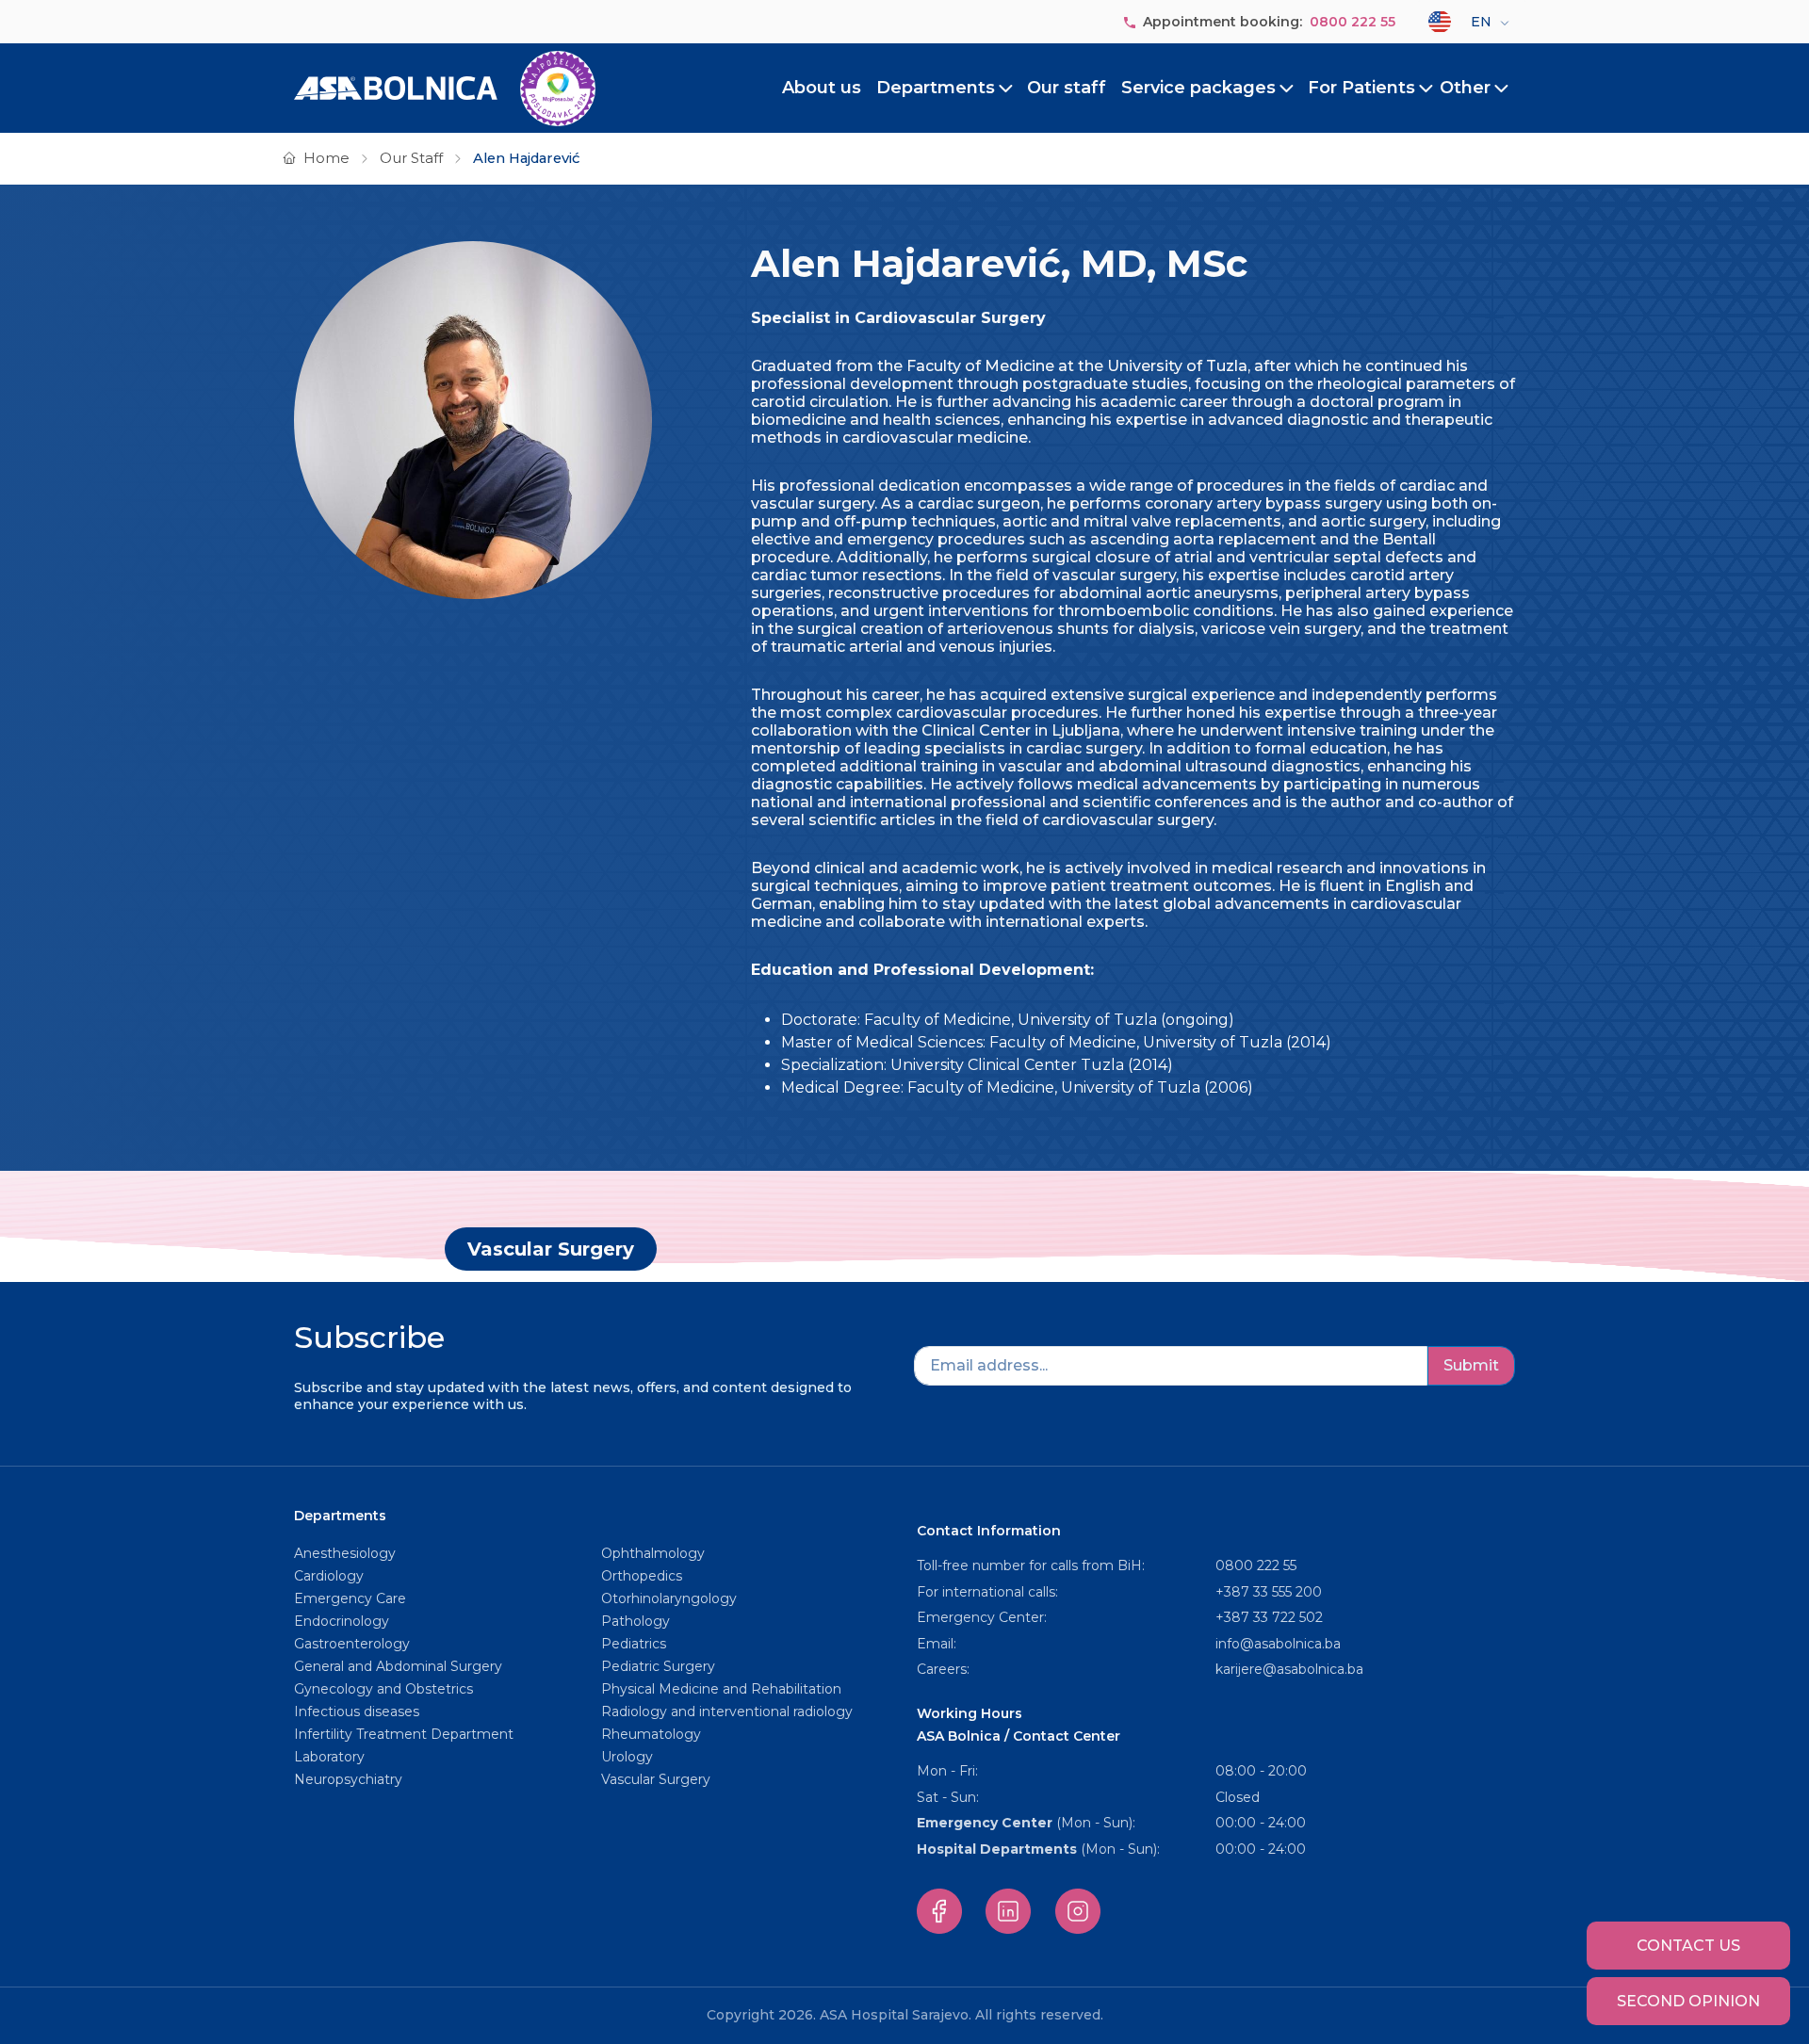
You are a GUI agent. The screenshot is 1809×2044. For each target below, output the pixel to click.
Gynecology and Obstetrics (383, 1689)
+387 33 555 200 (1269, 1592)
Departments (936, 88)
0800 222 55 (1353, 22)
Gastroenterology (352, 1644)
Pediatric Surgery (658, 1666)
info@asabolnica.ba (1278, 1644)
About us (822, 88)
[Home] (445, 89)
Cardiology (329, 1576)
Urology (627, 1757)
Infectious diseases (359, 1711)
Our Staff (411, 158)
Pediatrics (634, 1644)
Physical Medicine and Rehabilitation (721, 1689)
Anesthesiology (345, 1553)
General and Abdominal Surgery (398, 1666)
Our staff (1067, 88)
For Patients (1361, 88)
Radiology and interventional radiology (729, 1711)
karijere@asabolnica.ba (1289, 1669)
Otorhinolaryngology (669, 1598)
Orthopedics (642, 1576)
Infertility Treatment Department (404, 1734)
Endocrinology (342, 1621)
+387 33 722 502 (1269, 1617)
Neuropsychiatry (348, 1779)
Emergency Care (350, 1598)
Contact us (1688, 1946)
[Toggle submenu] (1006, 89)
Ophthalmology (653, 1553)
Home (326, 158)
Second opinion (1688, 2001)
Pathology (636, 1621)
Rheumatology (651, 1734)
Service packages (1198, 88)
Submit (1471, 1365)
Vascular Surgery (551, 1249)
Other (1465, 88)
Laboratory (329, 1757)
